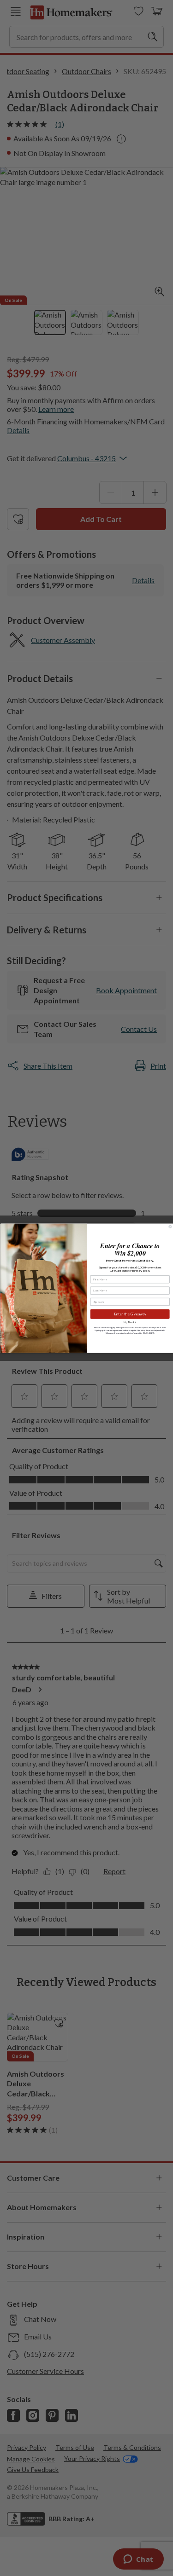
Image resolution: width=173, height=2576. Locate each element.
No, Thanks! (130, 1322)
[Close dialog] (170, 1227)
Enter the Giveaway (130, 1314)
